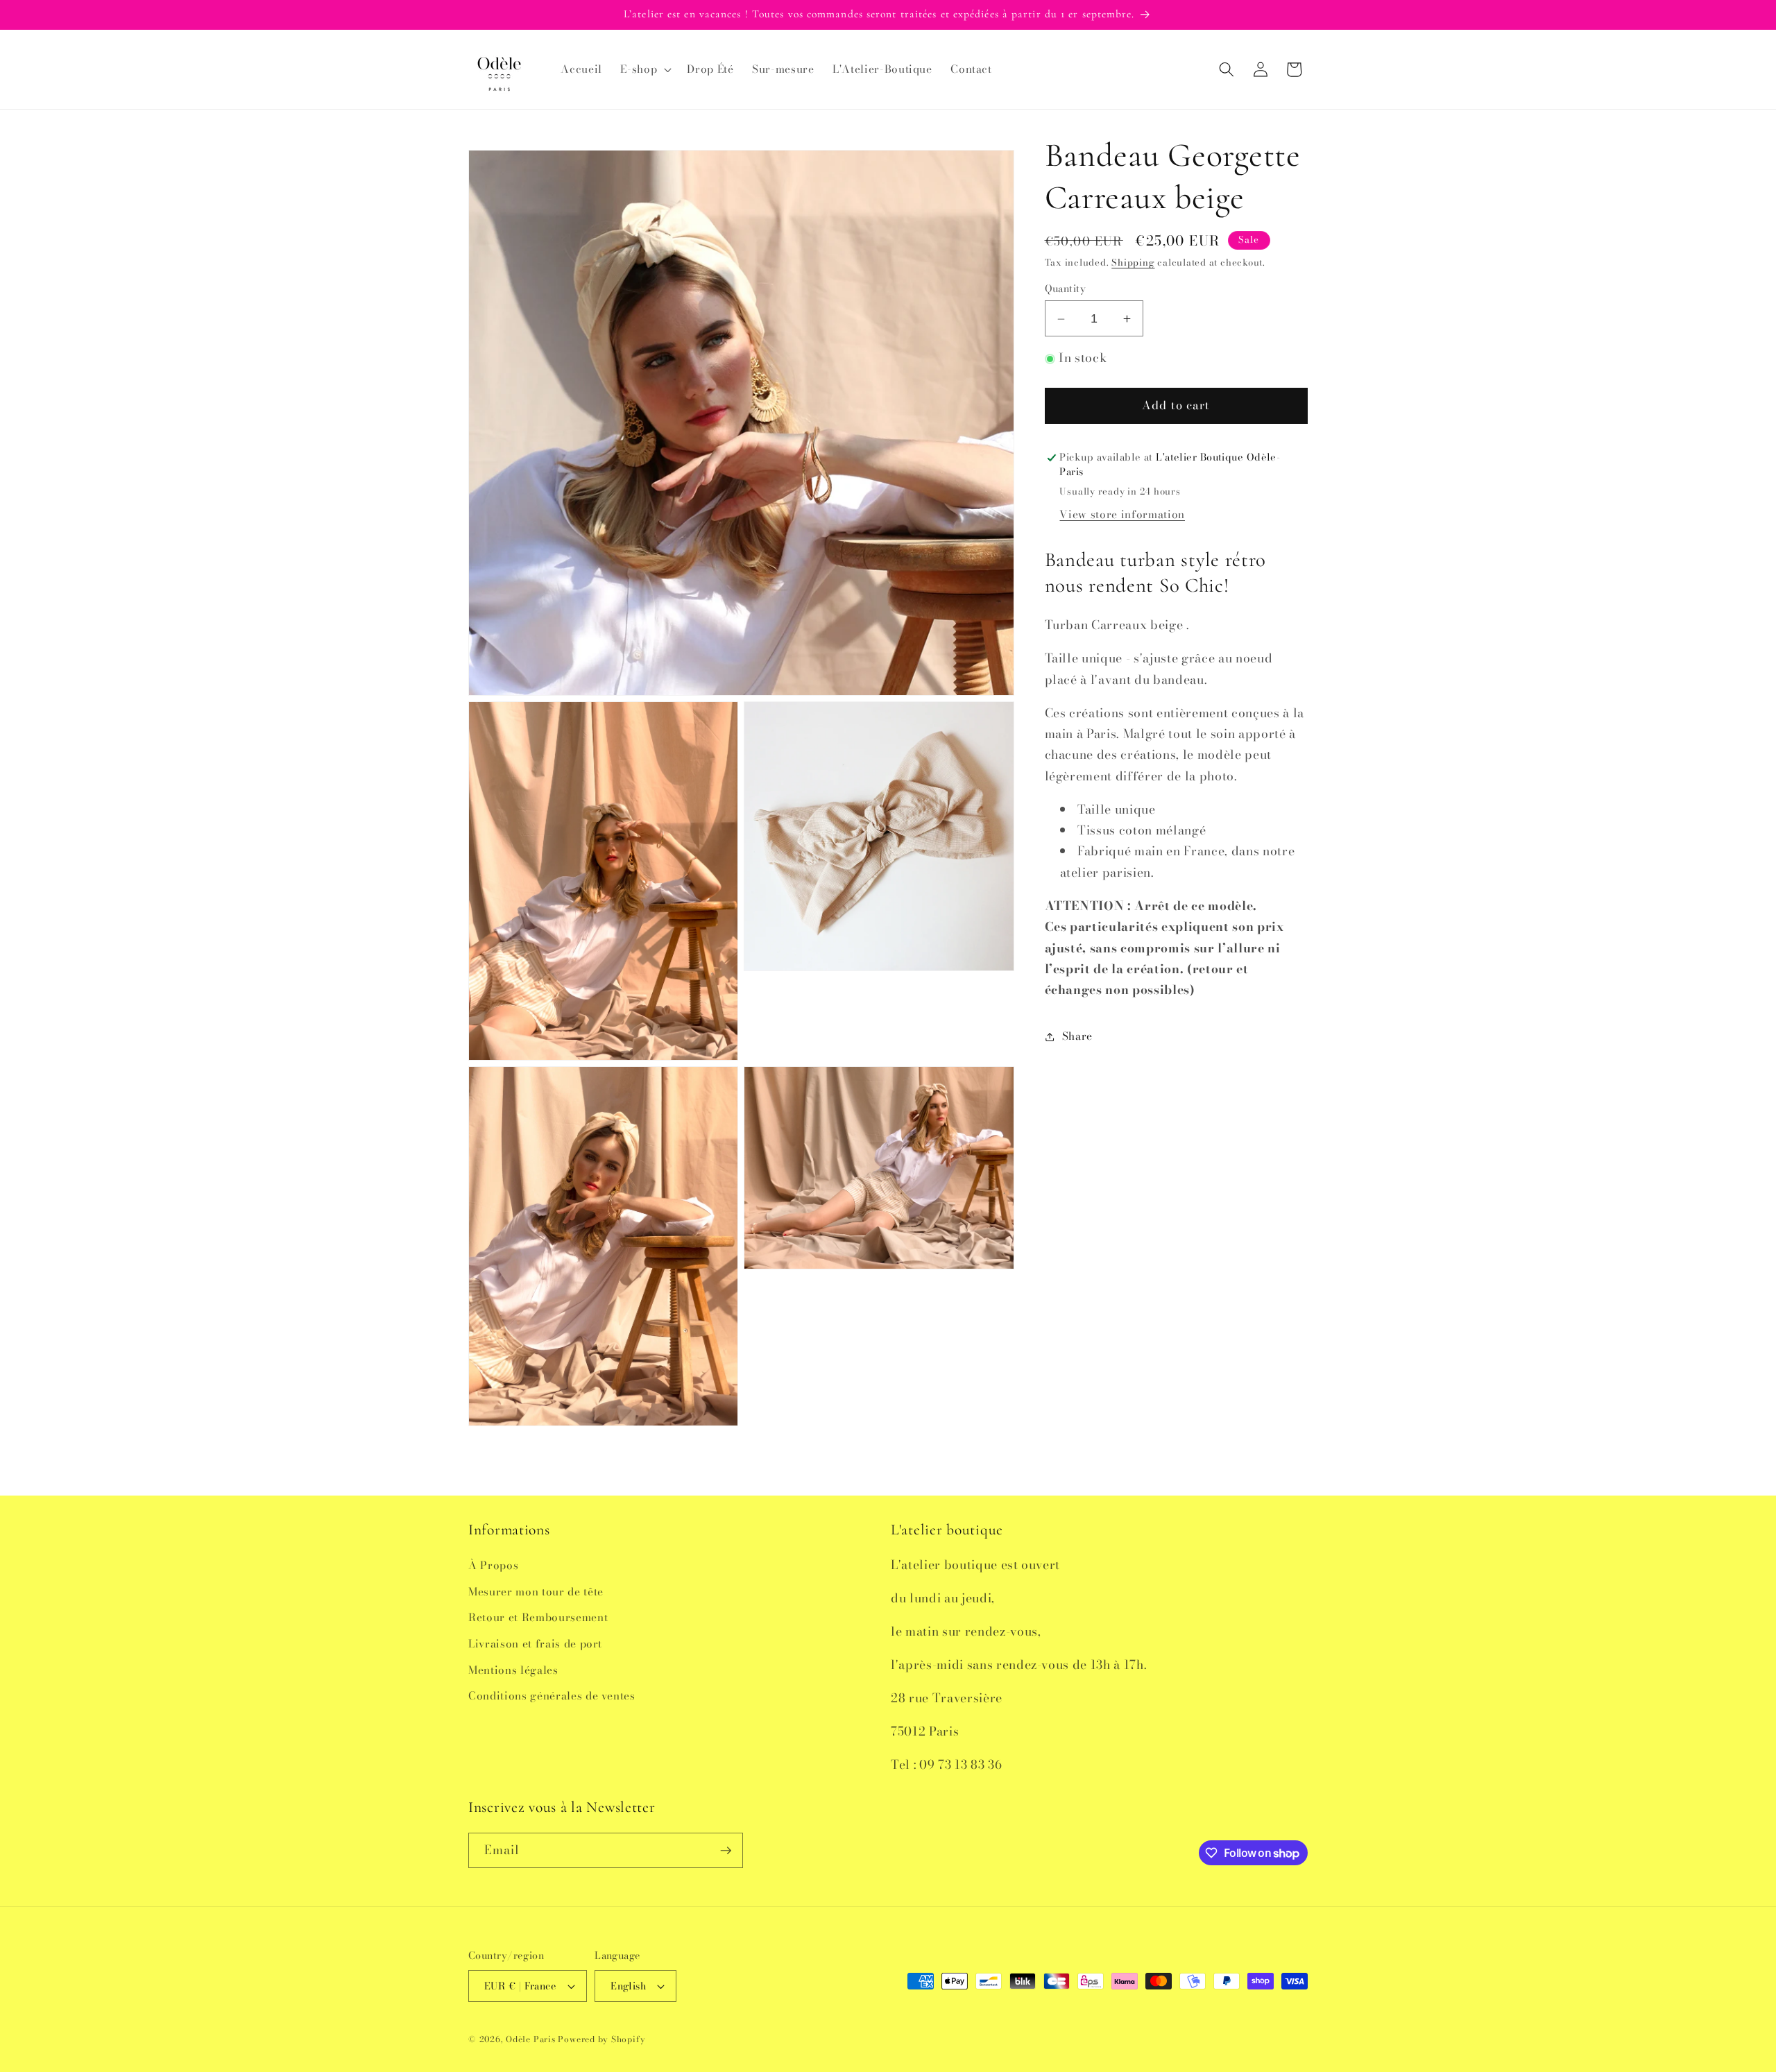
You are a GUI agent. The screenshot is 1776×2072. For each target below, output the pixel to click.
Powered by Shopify (601, 2039)
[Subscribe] (726, 1851)
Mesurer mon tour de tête (536, 1592)
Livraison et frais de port (535, 1644)
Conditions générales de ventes (552, 1696)
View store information (1122, 514)
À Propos (493, 1565)
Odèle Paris (530, 2039)
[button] (644, 69)
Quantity (1066, 290)
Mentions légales (513, 1670)
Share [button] (1077, 1037)
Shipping (1133, 263)
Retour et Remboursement (538, 1617)
